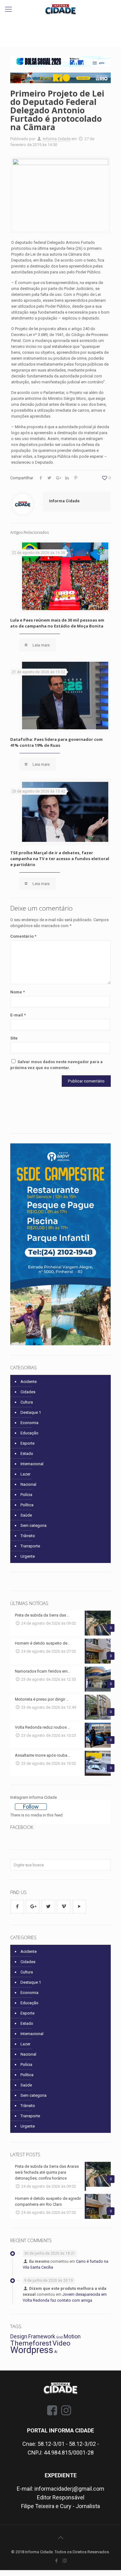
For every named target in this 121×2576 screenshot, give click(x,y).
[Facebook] (56, 2561)
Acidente (29, 1382)
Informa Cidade (57, 139)
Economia (29, 1423)
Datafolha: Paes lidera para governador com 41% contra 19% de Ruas (56, 742)
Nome (18, 992)
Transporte (30, 1546)
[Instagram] (65, 2561)
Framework (42, 2337)
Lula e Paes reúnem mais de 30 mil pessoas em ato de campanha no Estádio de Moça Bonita (57, 623)
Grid (59, 2337)
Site (14, 1038)
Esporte (27, 1443)
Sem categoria (34, 1525)
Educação (29, 1433)
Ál (56, 2352)
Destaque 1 (31, 1412)
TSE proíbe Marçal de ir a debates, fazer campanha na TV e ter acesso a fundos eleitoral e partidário (60, 859)
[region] (60, 61)
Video (61, 2343)
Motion (72, 2337)
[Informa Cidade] (60, 9)
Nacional (28, 1484)
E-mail (18, 1015)
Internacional (32, 1464)
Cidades (28, 1392)
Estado (27, 1454)
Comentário (23, 936)
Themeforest (31, 2343)
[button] (60, 61)
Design (19, 2337)
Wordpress (32, 2350)
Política (27, 1505)
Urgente (28, 1556)
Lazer (25, 1474)
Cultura (27, 1402)
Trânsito (28, 1536)
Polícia (26, 1495)
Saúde (26, 1515)
